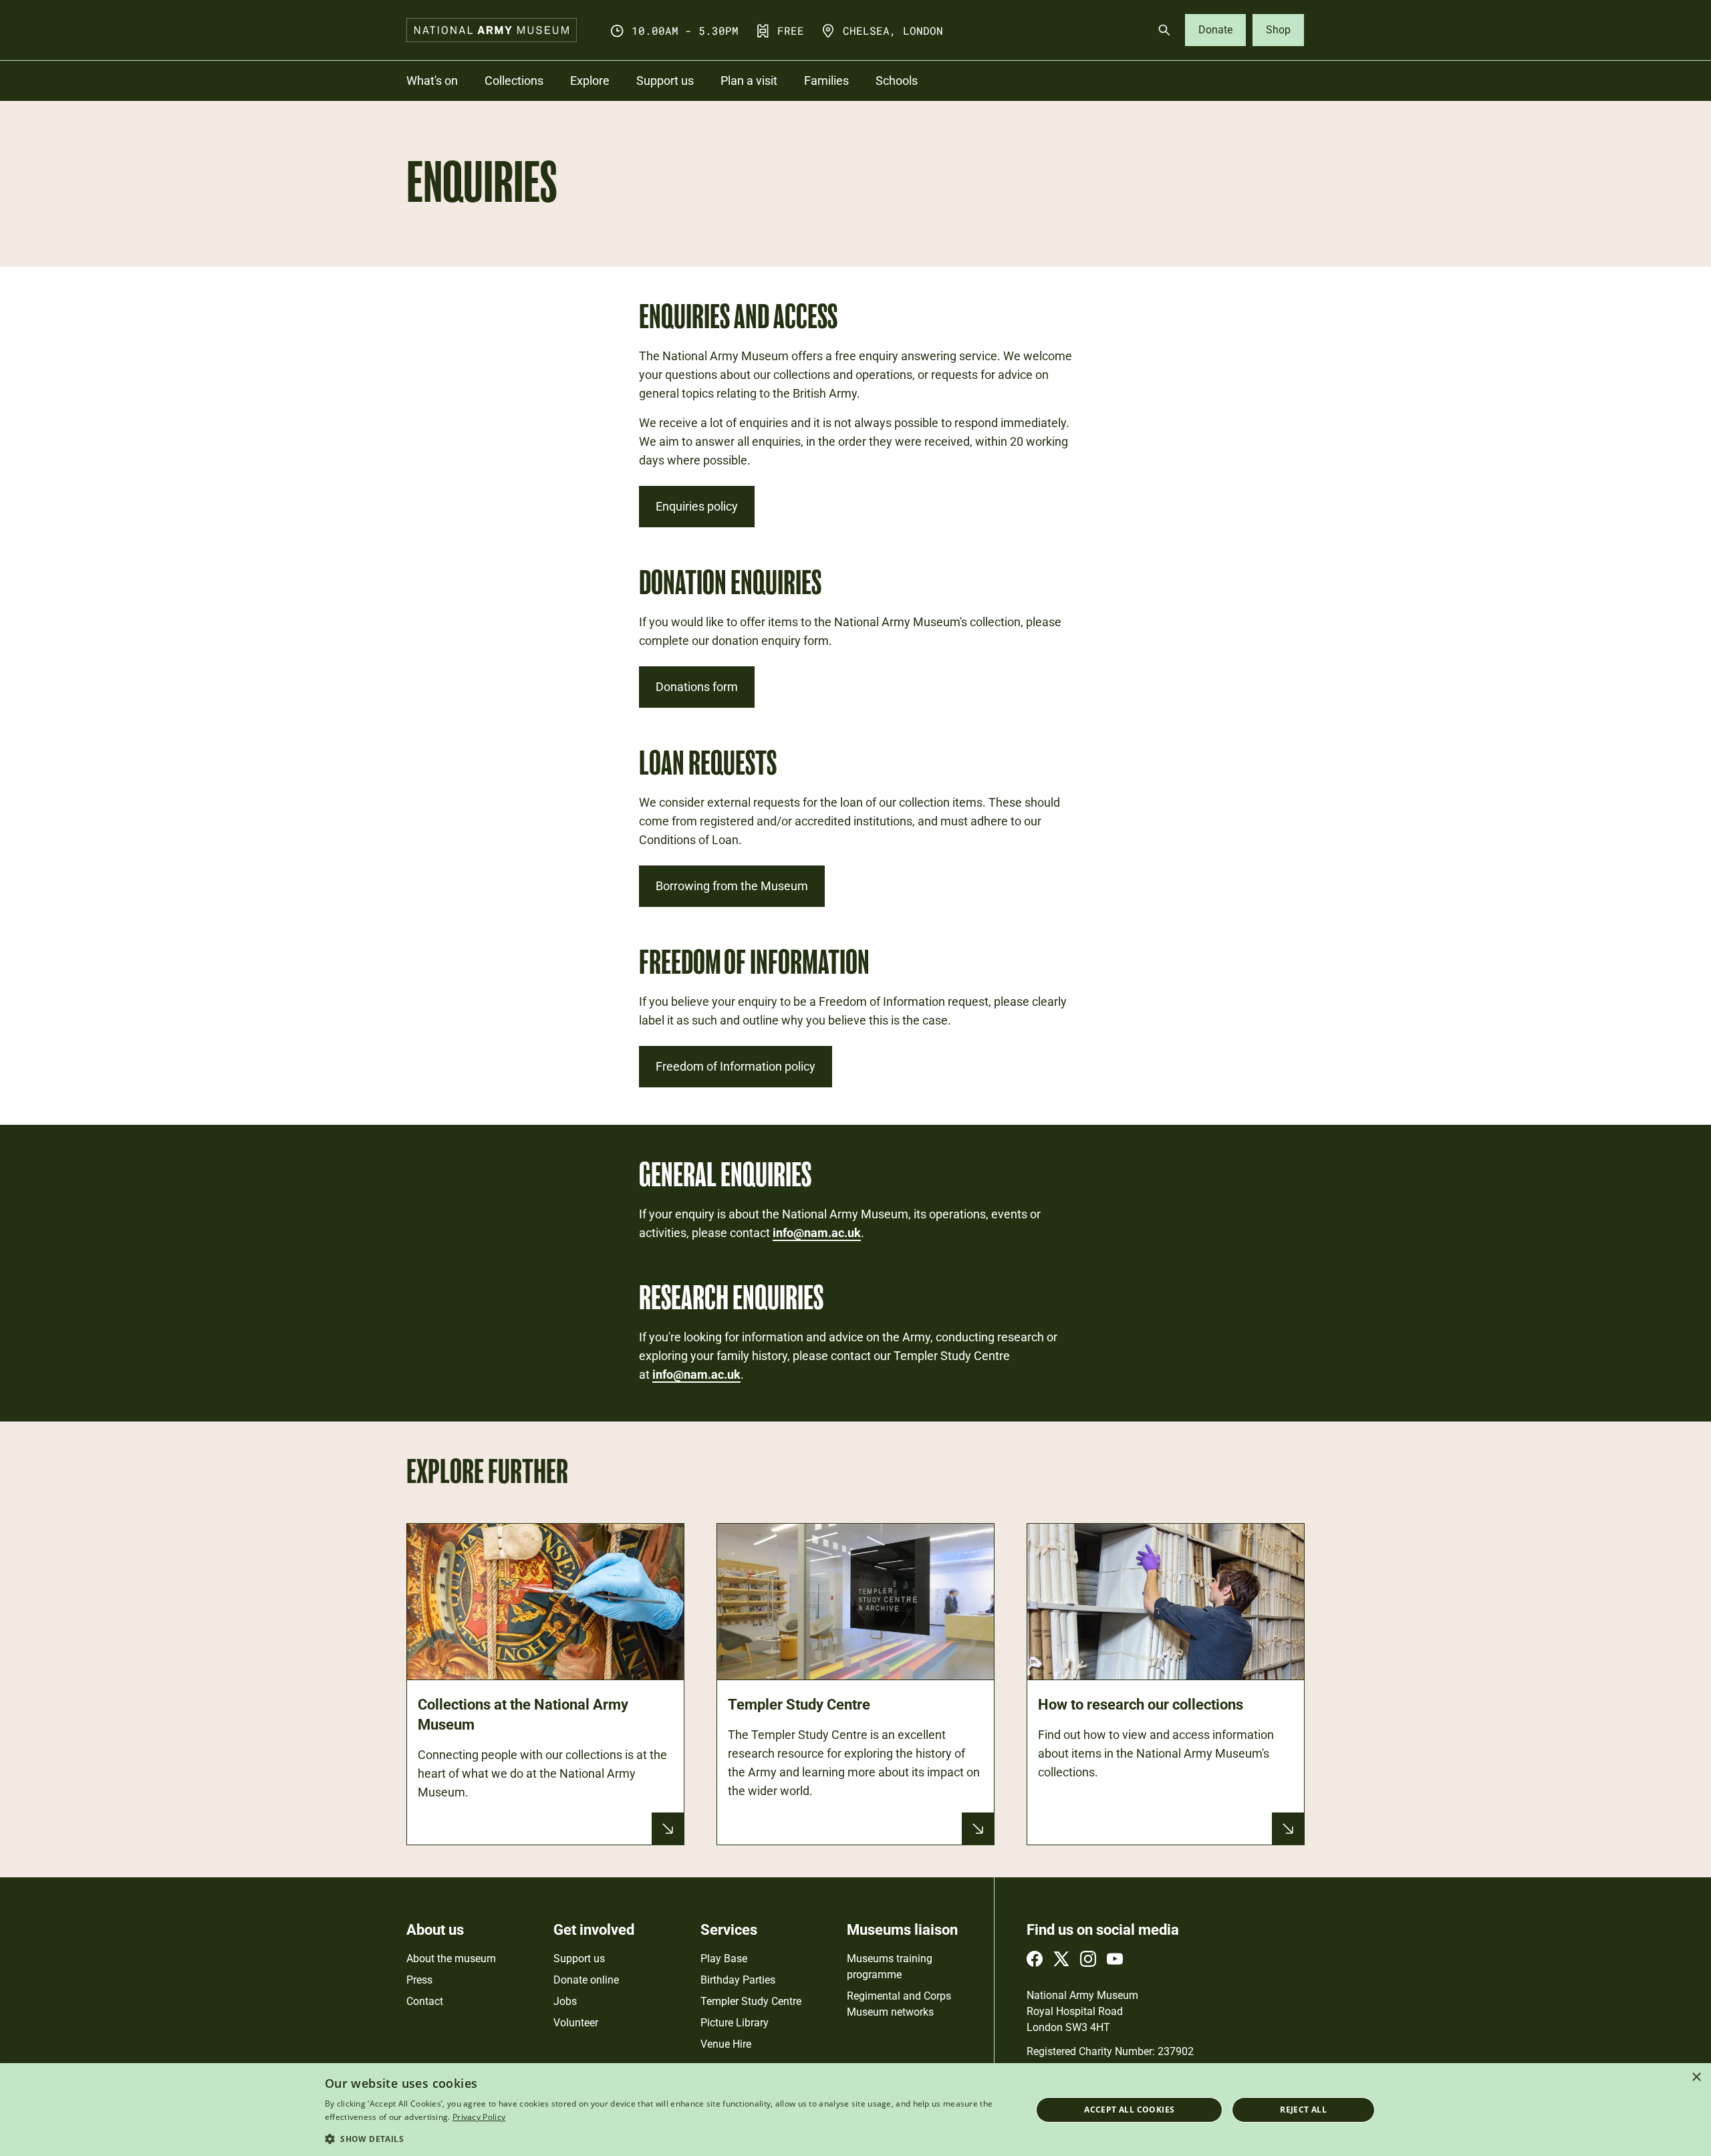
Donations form (697, 687)
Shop (1278, 30)
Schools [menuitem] (897, 81)
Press (419, 1980)
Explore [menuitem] (590, 81)
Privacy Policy (479, 2117)
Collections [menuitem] (514, 81)
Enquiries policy (697, 506)
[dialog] (855, 2110)
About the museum (451, 1959)
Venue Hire (726, 2044)
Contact (425, 2001)
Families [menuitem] (826, 81)
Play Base (724, 1959)
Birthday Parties (738, 1980)
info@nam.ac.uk (817, 1233)
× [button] (1696, 2077)
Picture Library (735, 2023)
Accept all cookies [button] (1129, 2110)
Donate (1215, 30)
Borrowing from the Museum (732, 886)
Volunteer (576, 2023)
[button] (668, 2138)
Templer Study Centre (751, 2001)
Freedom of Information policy (736, 1066)
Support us (579, 1959)
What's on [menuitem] (432, 81)
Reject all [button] (1303, 2110)
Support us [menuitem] (665, 81)
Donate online (586, 1980)
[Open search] (1164, 30)
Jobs (565, 2001)
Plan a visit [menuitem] (749, 81)
